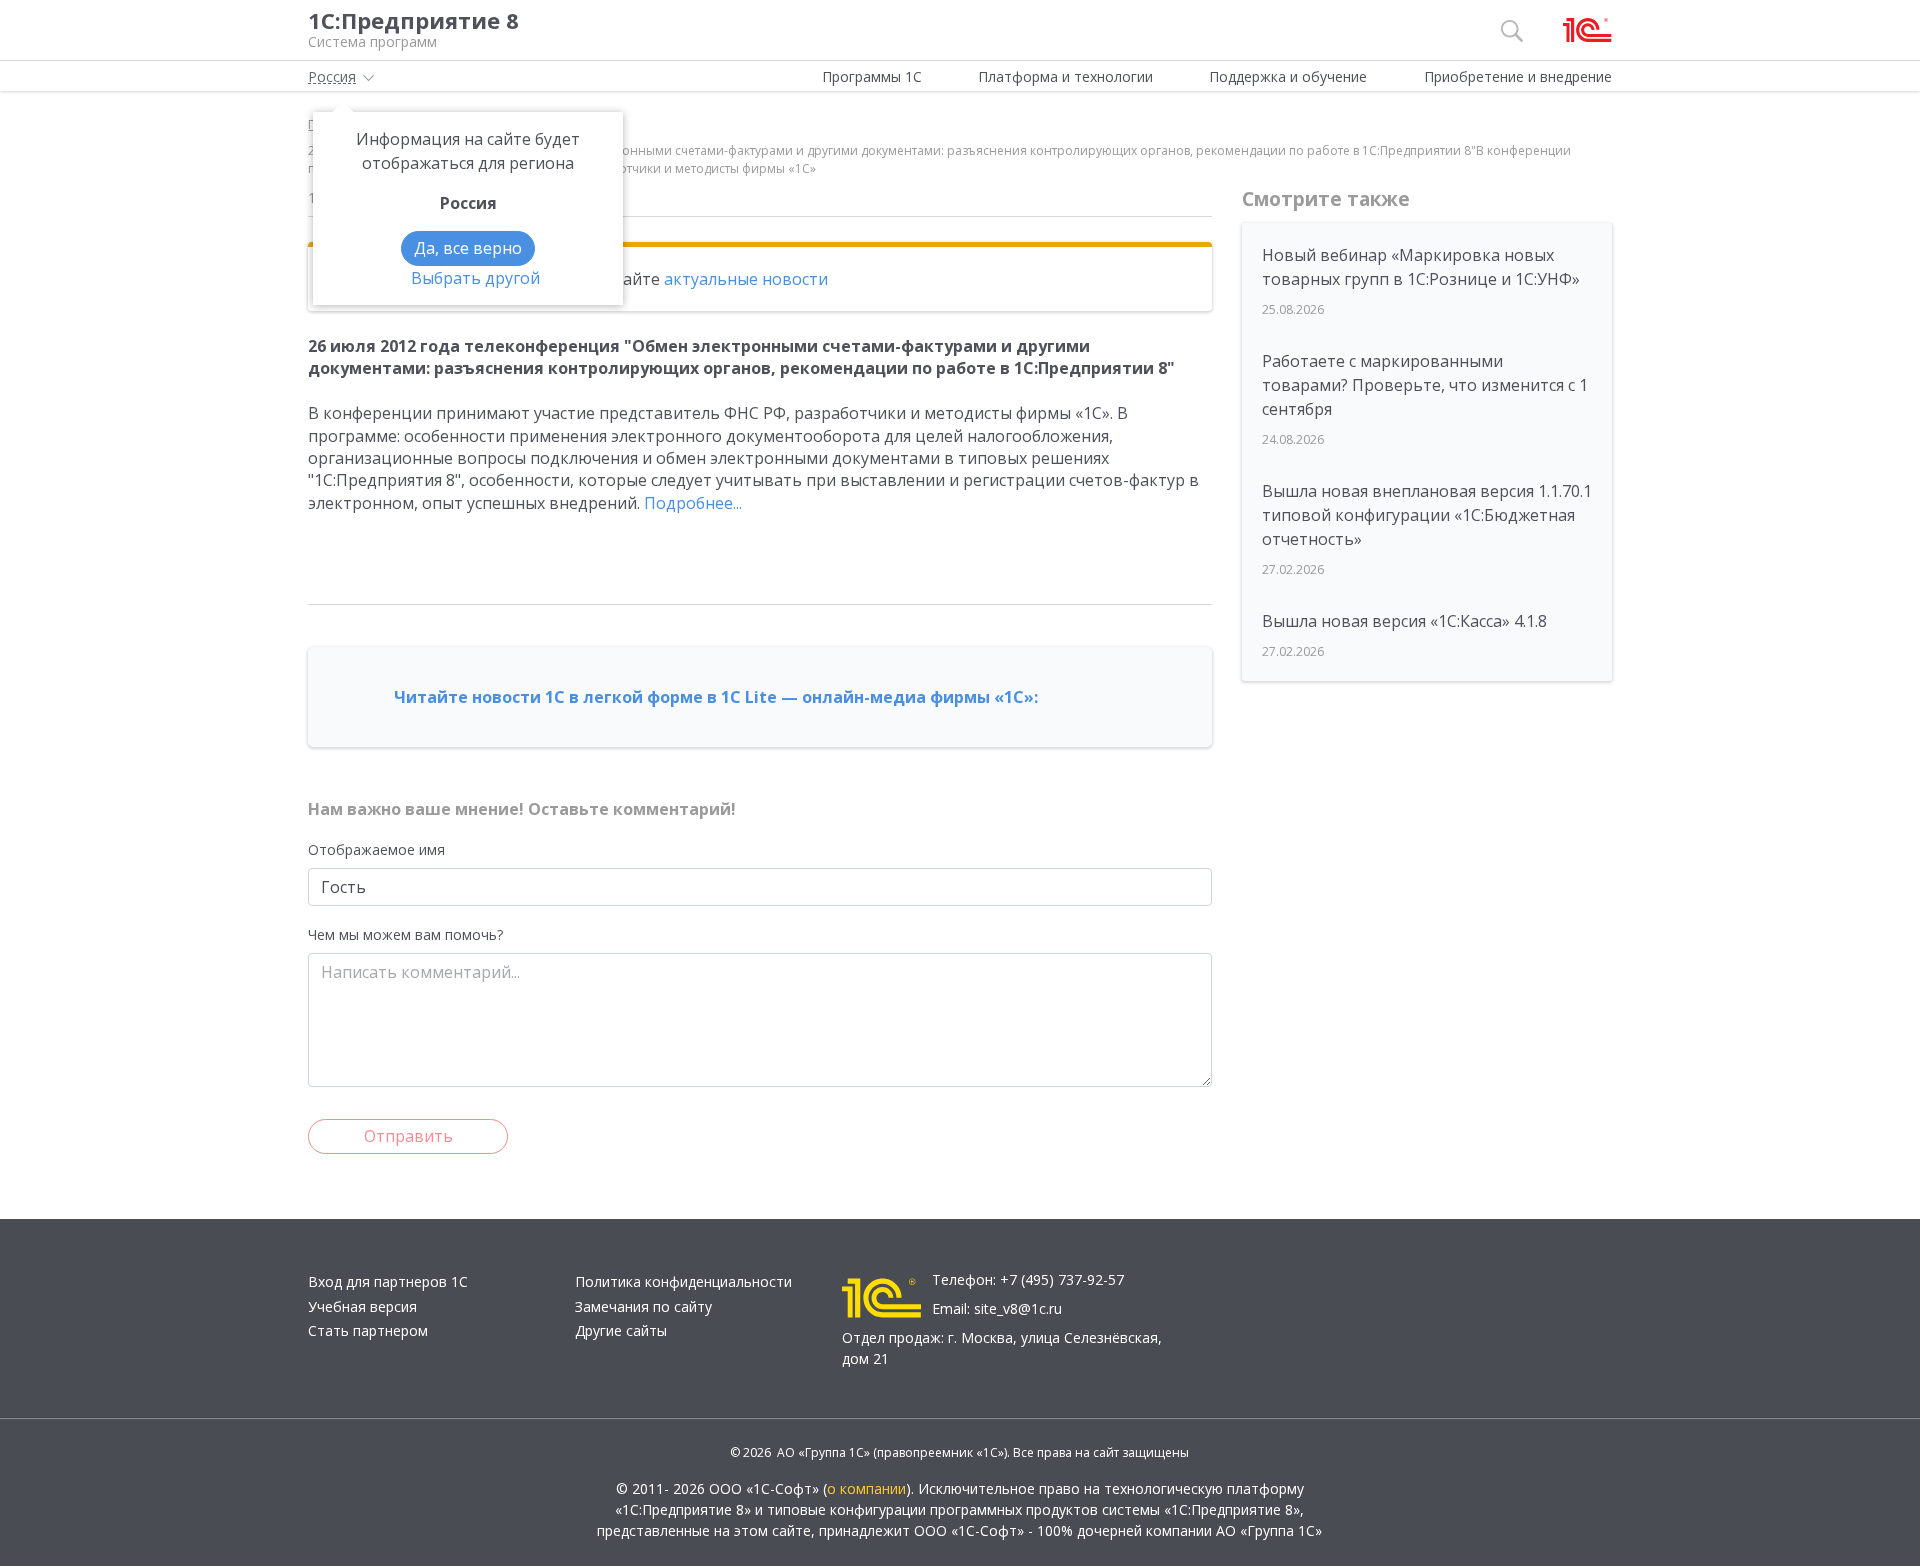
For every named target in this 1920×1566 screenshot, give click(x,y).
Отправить (408, 1136)
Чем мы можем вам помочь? (405, 934)
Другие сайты (621, 1330)
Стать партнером (368, 1330)
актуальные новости (746, 279)
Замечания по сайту (643, 1306)
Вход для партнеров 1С (388, 1281)
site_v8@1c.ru (1018, 1308)
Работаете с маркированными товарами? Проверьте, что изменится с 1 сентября (1425, 385)
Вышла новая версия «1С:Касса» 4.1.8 (1404, 621)
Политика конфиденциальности (683, 1281)
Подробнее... (693, 503)
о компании (866, 1488)
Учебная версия (362, 1306)
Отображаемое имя (376, 849)
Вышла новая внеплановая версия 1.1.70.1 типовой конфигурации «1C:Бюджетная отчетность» (1427, 515)
